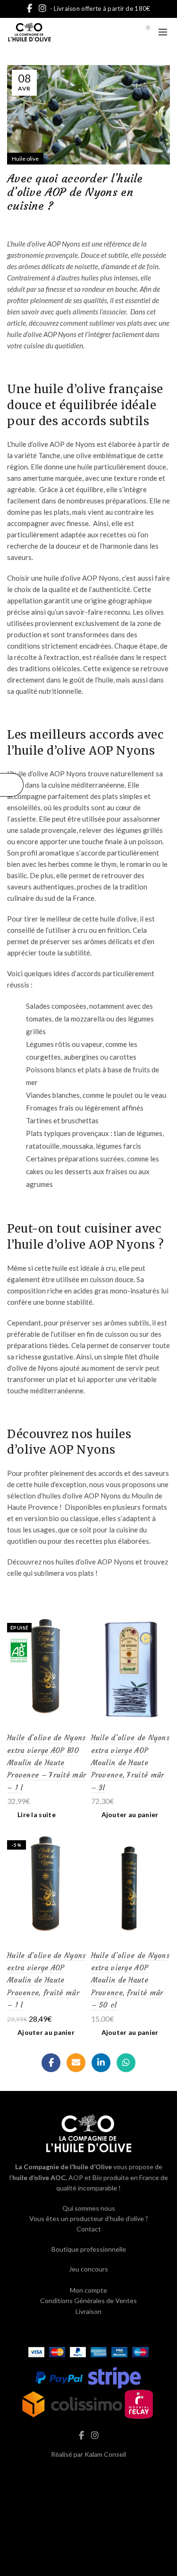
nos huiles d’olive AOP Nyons (88, 1562)
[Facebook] (51, 2063)
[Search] (122, 32)
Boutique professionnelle (89, 2249)
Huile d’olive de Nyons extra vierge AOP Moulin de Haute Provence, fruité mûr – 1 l (46, 1980)
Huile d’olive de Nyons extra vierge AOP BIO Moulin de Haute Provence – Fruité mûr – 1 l (46, 1763)
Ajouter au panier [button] (130, 1815)
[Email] (76, 2063)
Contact (89, 2229)
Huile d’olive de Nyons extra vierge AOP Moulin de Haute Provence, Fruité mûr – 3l (131, 1763)
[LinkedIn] (101, 2063)
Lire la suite (37, 1815)
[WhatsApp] (126, 2063)
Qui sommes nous (89, 2208)
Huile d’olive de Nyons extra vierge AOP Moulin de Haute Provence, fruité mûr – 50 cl (131, 1980)
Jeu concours (88, 2269)
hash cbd (89, 2474)
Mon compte (88, 2290)
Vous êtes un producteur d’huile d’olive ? (89, 2218)
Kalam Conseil (105, 2454)
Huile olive (25, 159)
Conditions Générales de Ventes (88, 2300)
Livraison (88, 2311)
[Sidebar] (12, 785)
